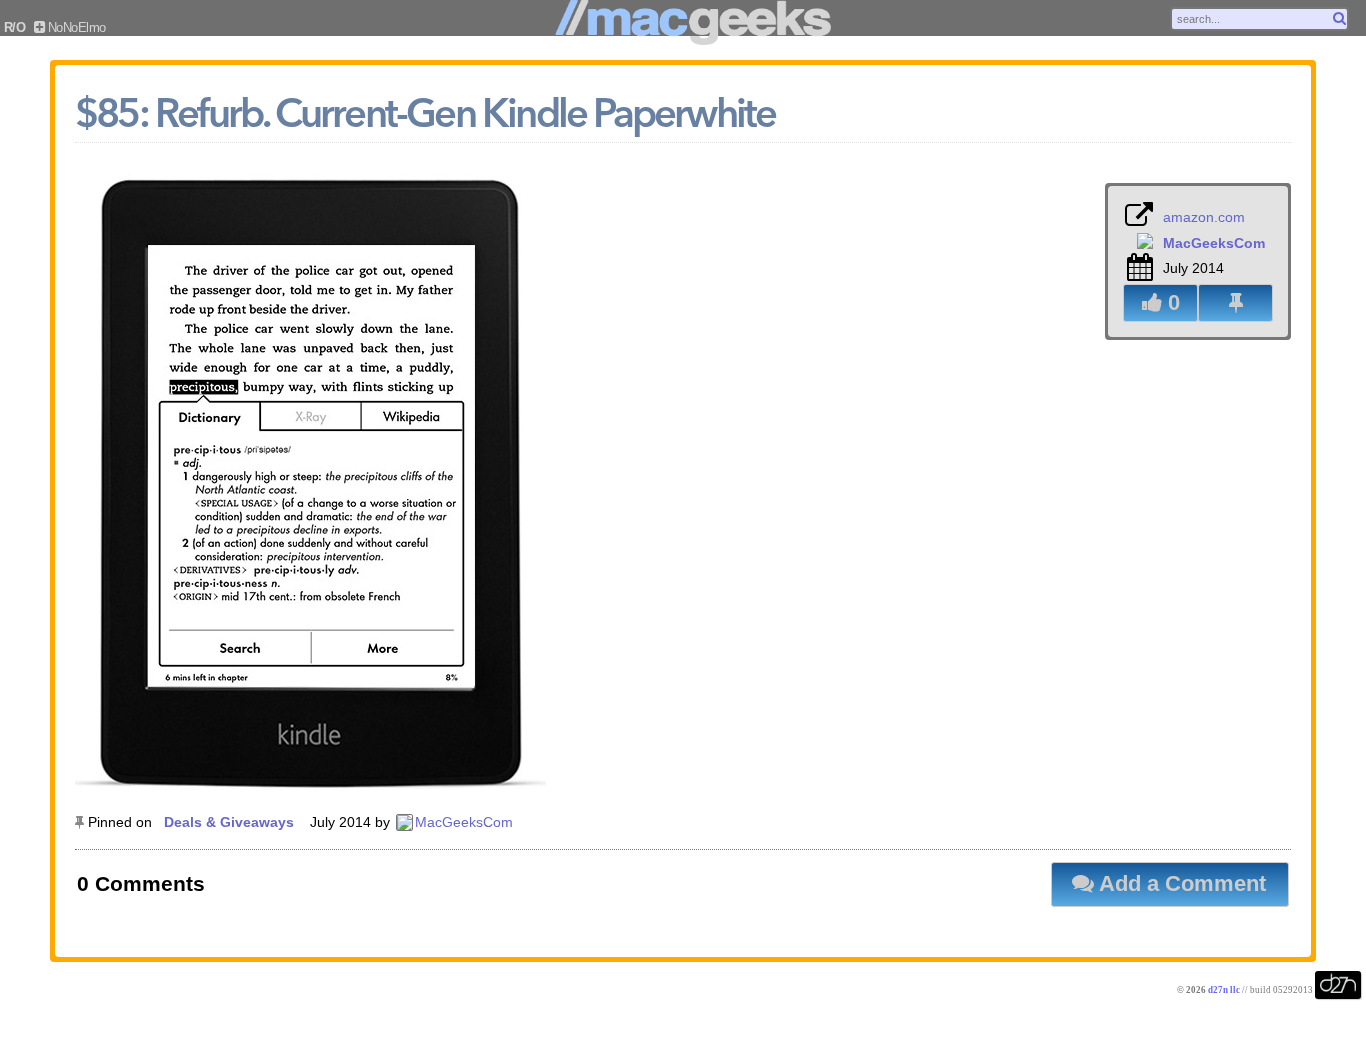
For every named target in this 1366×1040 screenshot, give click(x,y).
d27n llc (1224, 990)
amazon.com (1204, 217)
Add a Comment (1180, 883)
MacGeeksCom (464, 822)
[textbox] (1259, 19)
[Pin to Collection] (1235, 303)
